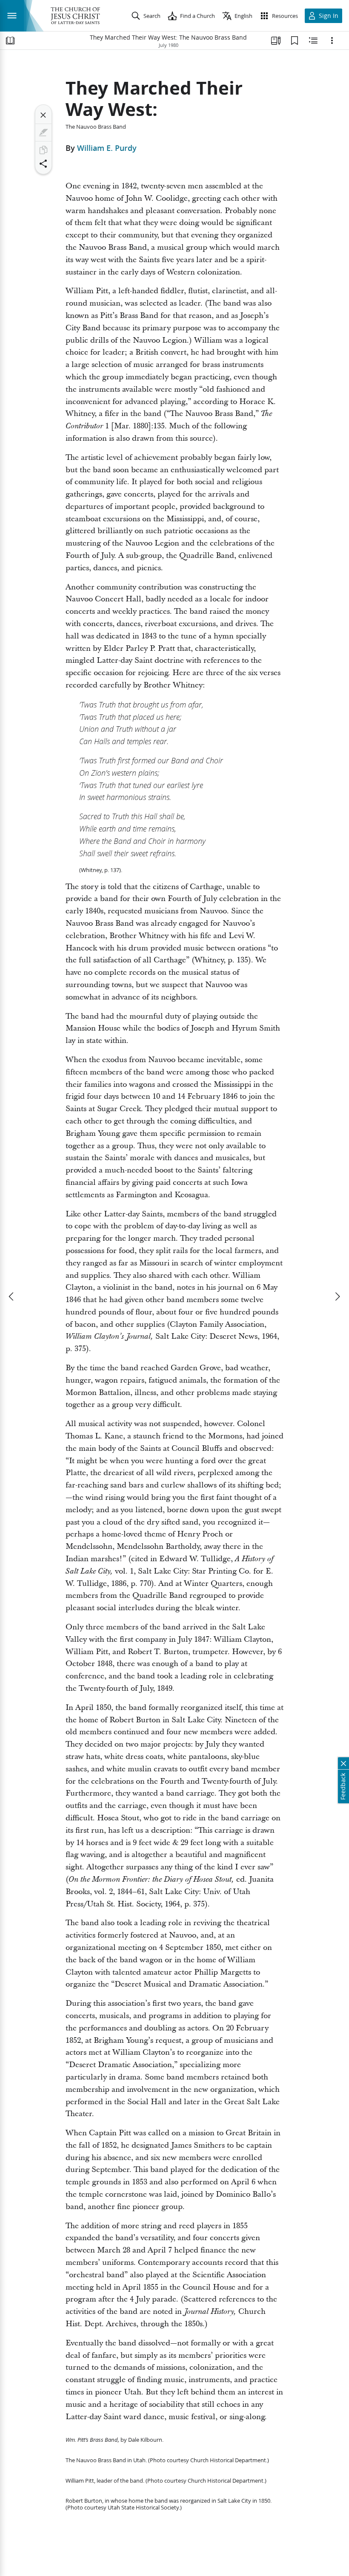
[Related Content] (313, 40)
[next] (337, 1297)
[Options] (332, 40)
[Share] (43, 164)
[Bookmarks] (295, 40)
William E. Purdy (107, 148)
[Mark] (43, 133)
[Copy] (43, 150)
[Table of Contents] (10, 40)
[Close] (43, 115)
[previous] (12, 1297)
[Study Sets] (276, 40)
